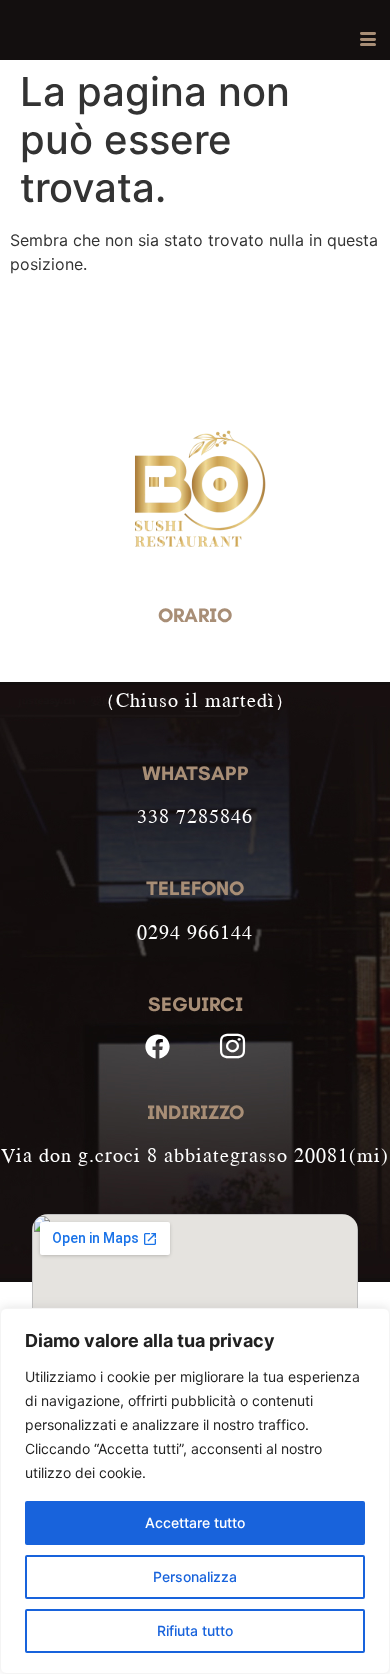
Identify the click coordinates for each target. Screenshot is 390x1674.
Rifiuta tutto (195, 1630)
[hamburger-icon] (367, 40)
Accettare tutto (195, 1522)
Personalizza (195, 1576)
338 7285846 (195, 815)
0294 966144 (195, 931)
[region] (195, 1491)
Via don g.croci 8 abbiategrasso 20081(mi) (195, 1154)
